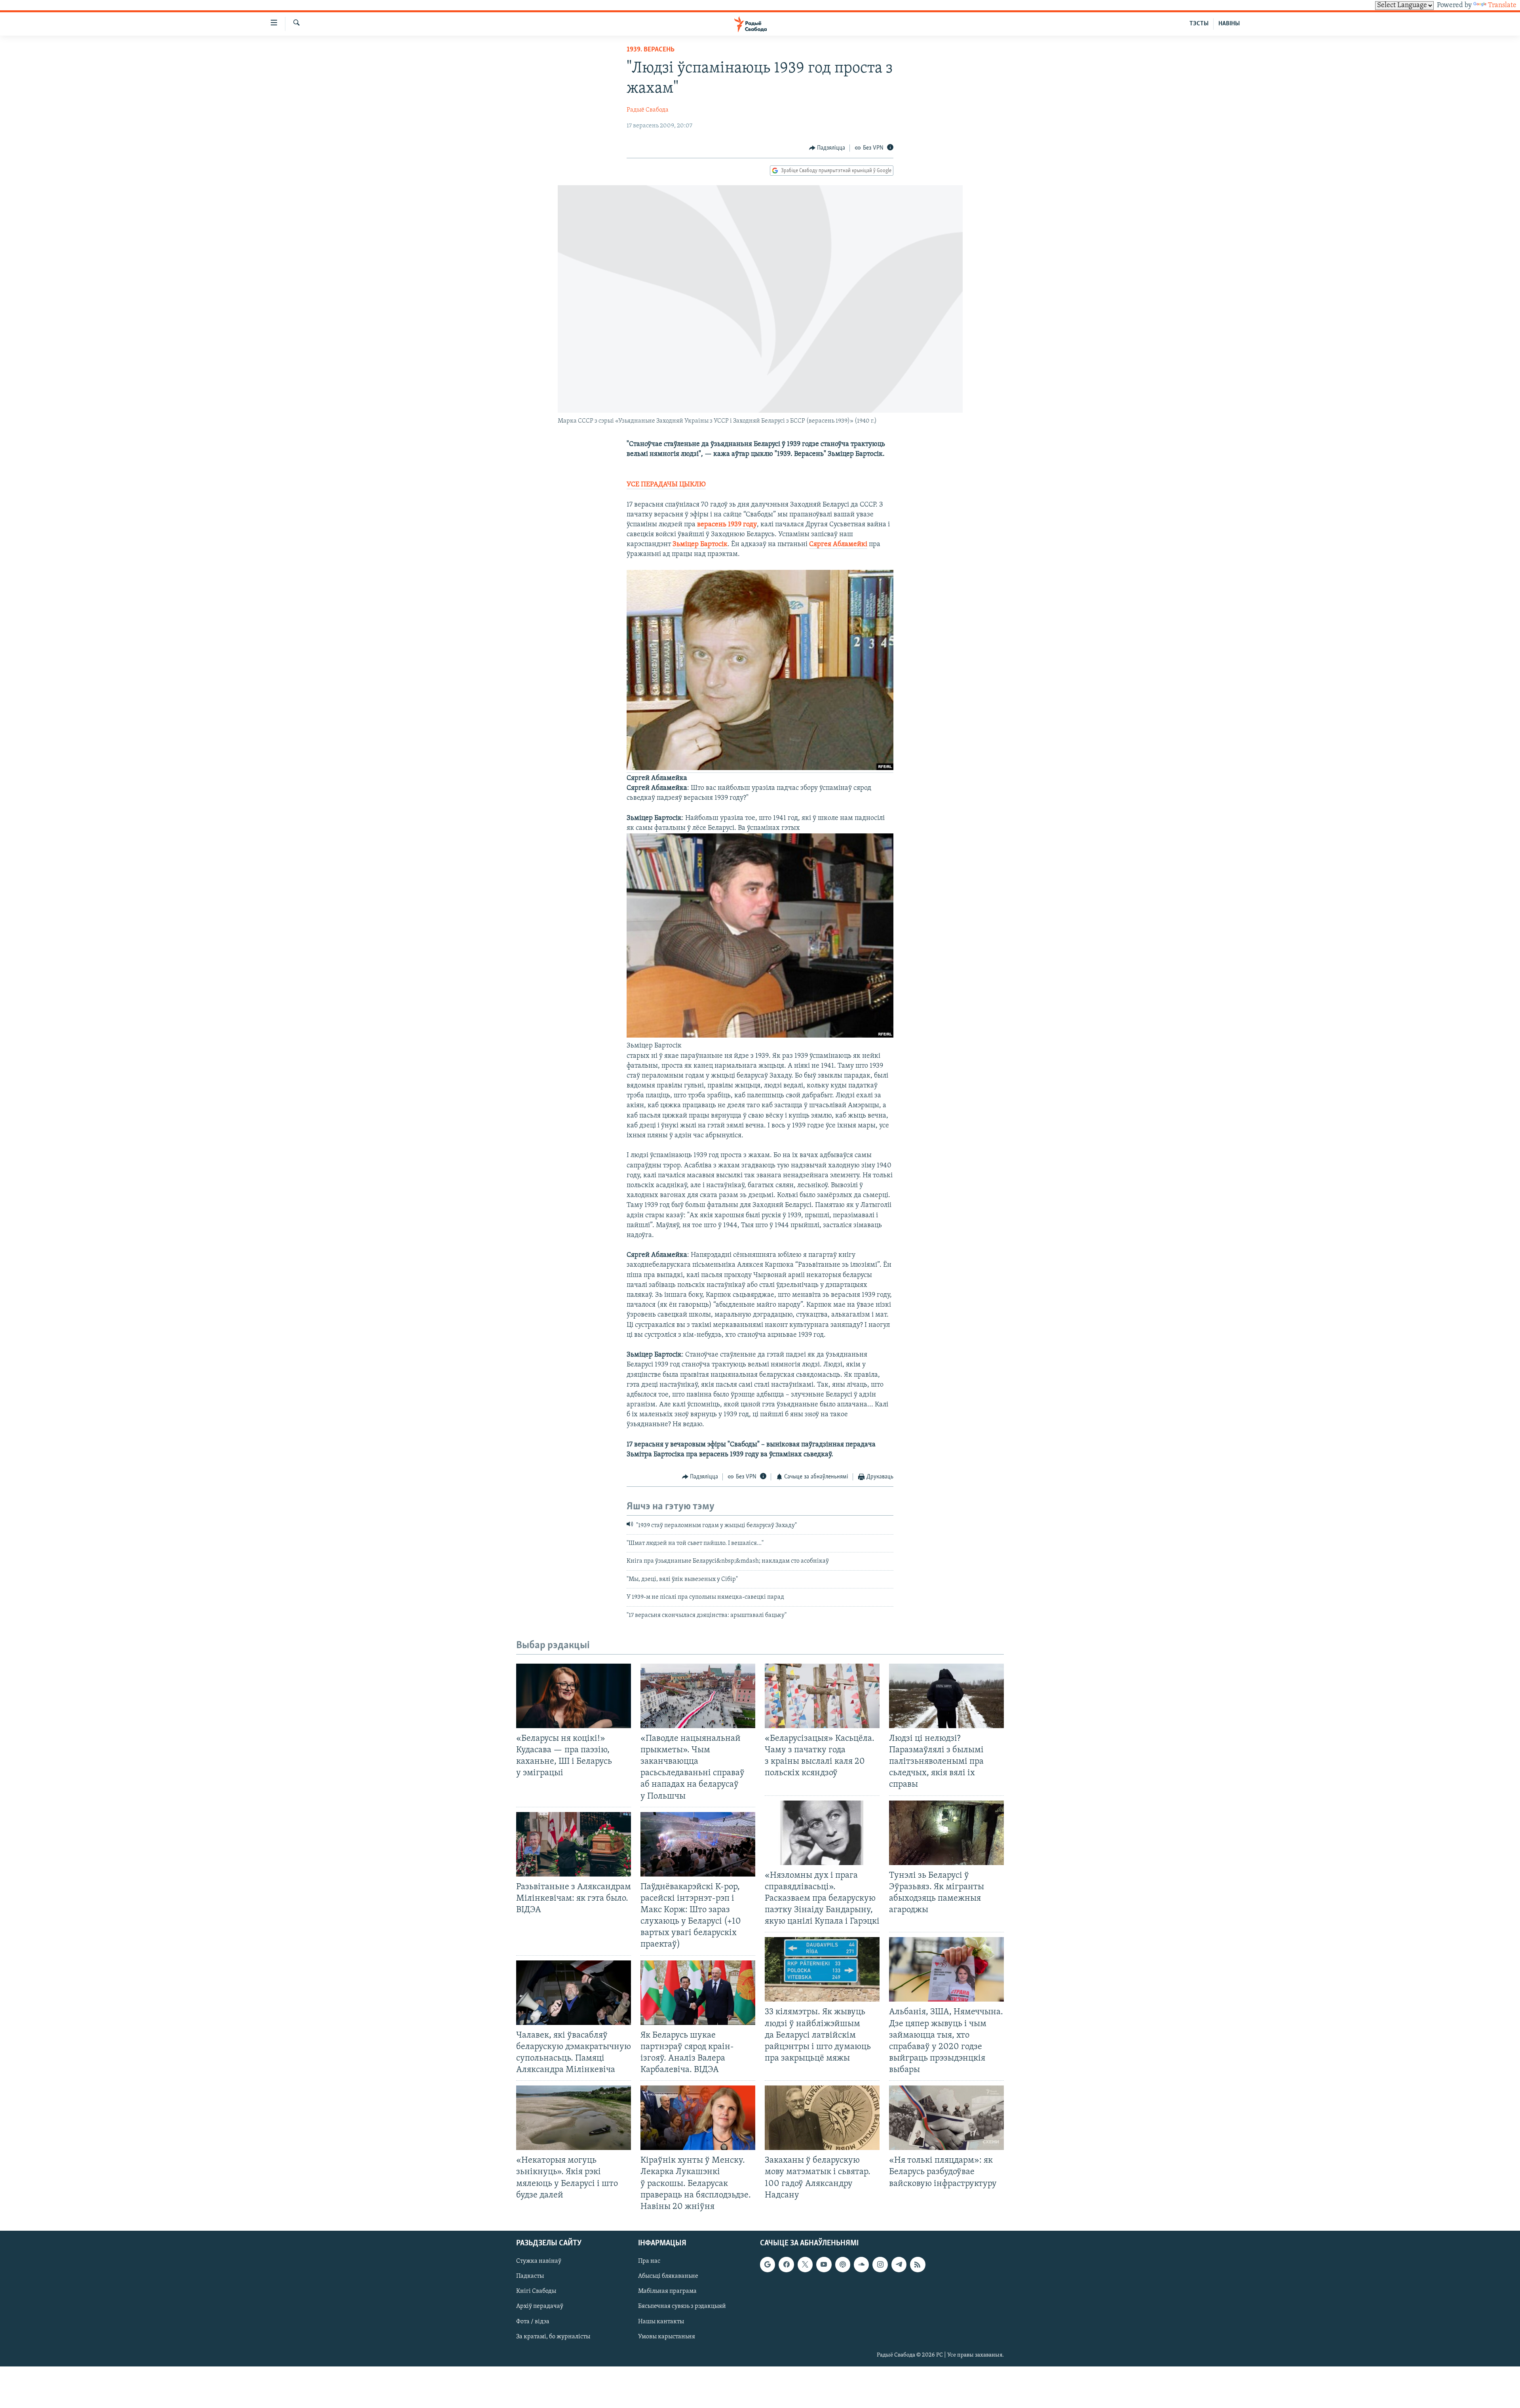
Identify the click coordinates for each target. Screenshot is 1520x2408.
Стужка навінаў (539, 2261)
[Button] (827, 148)
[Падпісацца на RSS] (918, 2264)
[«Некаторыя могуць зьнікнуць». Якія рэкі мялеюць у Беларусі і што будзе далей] (574, 2118)
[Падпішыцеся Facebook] (786, 2264)
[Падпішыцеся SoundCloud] (861, 2264)
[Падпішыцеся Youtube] (824, 2264)
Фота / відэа (533, 2322)
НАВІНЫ (1229, 24)
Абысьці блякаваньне (668, 2276)
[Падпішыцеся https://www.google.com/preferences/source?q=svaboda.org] (768, 2264)
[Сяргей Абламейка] (760, 769)
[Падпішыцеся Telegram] (899, 2264)
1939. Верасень (651, 50)
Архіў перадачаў (540, 2306)
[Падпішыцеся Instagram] (880, 2264)
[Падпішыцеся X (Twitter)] (805, 2264)
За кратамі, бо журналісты (553, 2337)
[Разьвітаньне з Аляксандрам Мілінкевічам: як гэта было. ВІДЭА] (574, 1844)
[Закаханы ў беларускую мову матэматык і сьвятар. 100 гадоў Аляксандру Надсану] (822, 2118)
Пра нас (649, 2261)
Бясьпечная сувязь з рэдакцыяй (682, 2306)
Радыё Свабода (648, 110)
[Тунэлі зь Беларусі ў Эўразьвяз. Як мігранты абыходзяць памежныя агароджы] (946, 1833)
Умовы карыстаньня (667, 2337)
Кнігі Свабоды (536, 2291)
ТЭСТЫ (1199, 24)
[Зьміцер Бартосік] (760, 1036)
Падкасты (530, 2276)
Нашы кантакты (661, 2322)
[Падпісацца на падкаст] (843, 2264)
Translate (1502, 6)
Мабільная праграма (667, 2291)
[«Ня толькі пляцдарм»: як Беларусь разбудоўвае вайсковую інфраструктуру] (946, 2118)
